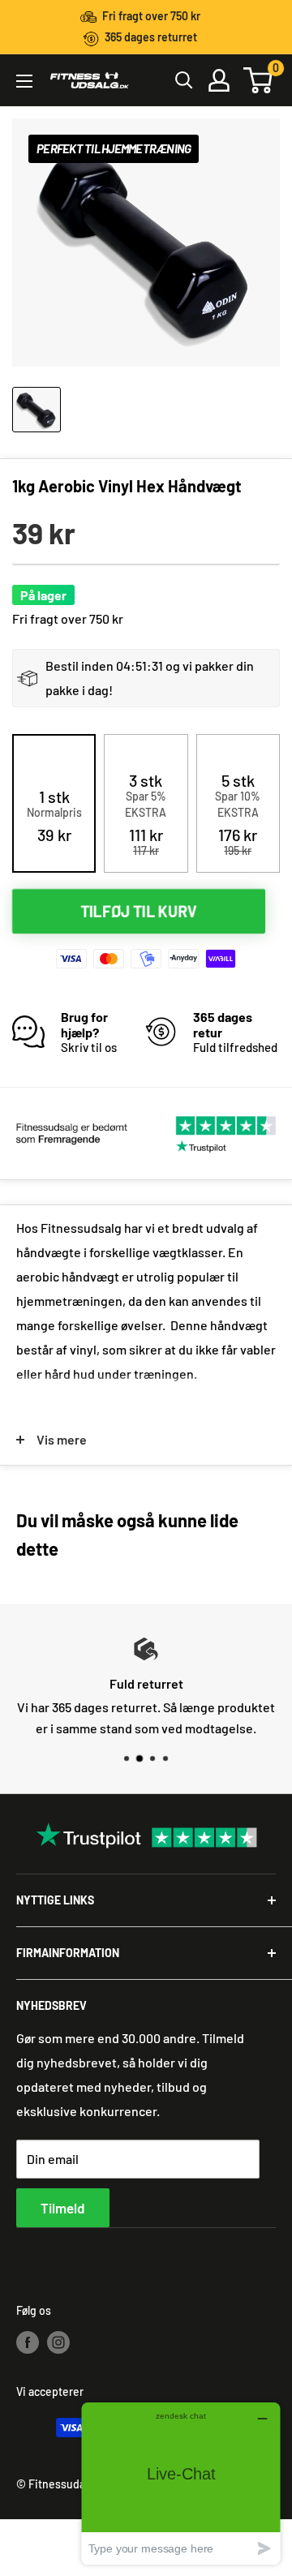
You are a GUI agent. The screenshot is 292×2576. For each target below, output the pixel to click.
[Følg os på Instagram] (58, 2342)
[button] (54, 816)
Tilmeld (63, 2208)
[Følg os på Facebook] (28, 2342)
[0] (259, 80)
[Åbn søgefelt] (184, 80)
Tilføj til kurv (139, 910)
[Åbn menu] (24, 81)
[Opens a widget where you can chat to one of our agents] (181, 2483)
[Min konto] (219, 80)
